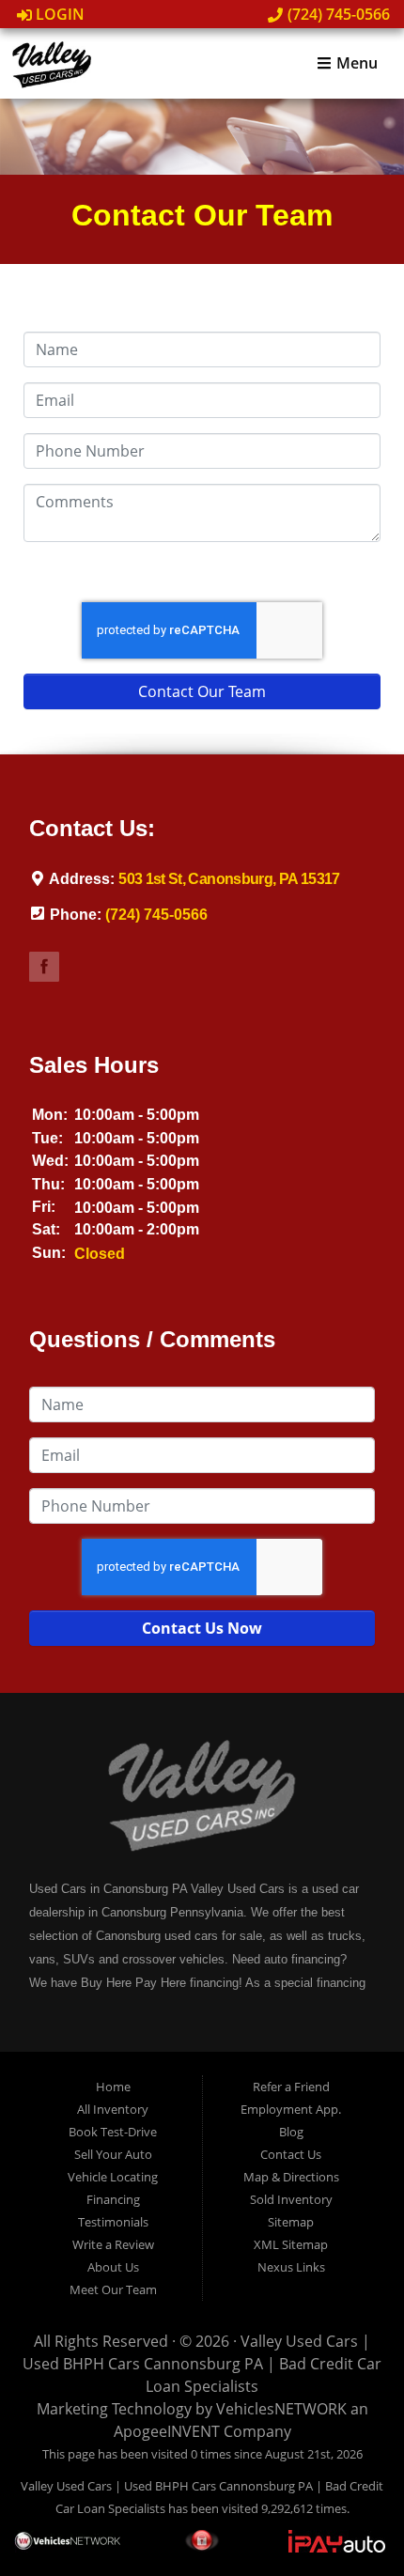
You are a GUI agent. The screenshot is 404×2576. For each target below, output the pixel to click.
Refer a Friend (291, 2087)
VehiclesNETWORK (281, 2409)
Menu (355, 64)
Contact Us (291, 2154)
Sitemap (291, 2222)
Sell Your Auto (113, 2154)
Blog (291, 2132)
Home (113, 2087)
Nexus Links (291, 2267)
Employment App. (291, 2109)
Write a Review (113, 2244)
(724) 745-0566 (337, 14)
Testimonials (113, 2222)
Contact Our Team (202, 691)
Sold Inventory (291, 2199)
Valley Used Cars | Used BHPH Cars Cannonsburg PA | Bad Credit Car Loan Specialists (202, 2364)
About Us (113, 2267)
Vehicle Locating (113, 2177)
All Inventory (113, 2109)
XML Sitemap (291, 2244)
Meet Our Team (113, 2289)
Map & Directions (291, 2177)
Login (58, 14)
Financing (113, 2199)
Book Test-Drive (113, 2132)
